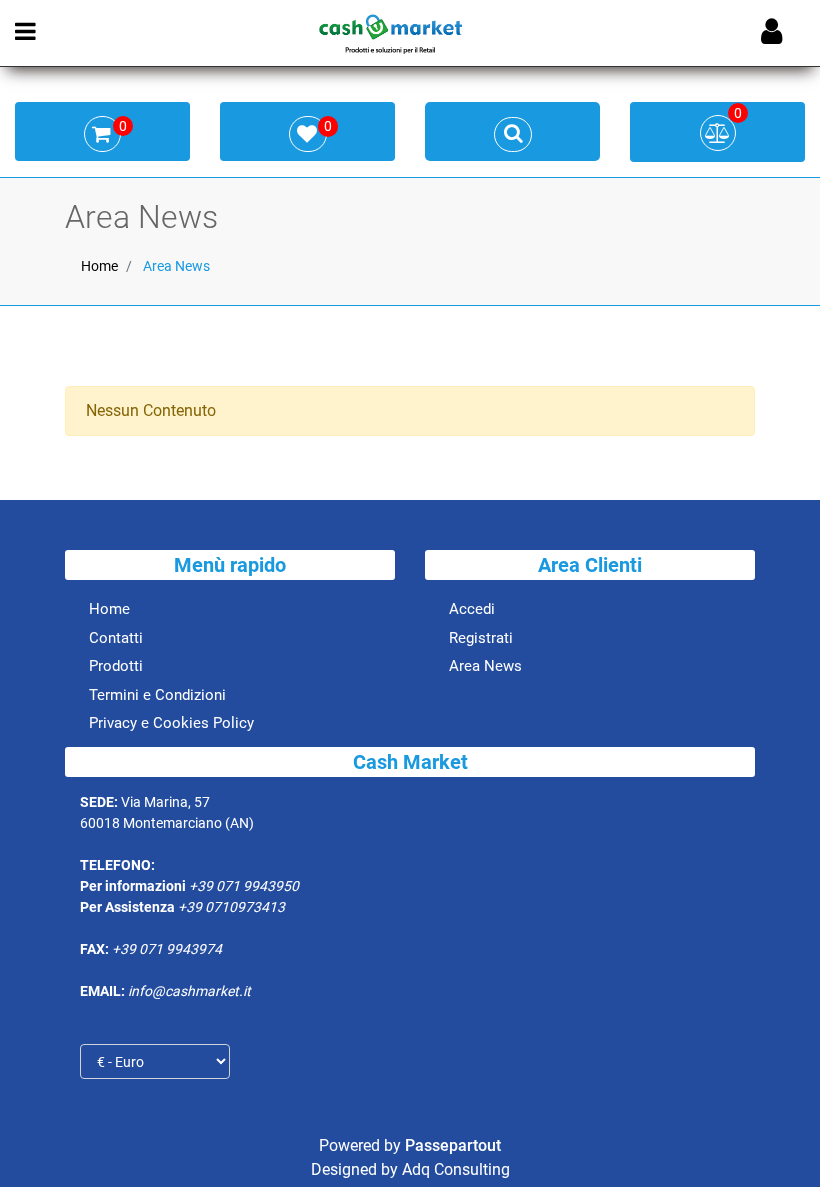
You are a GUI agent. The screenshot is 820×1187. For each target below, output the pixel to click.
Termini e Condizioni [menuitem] (157, 695)
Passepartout (453, 1145)
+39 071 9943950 (244, 886)
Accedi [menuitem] (472, 609)
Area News (176, 266)
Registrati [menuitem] (481, 638)
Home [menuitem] (109, 609)
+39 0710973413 (231, 907)
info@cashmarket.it (189, 991)
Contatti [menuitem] (116, 638)
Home (99, 266)
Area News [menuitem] (485, 666)
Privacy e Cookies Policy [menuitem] (171, 723)
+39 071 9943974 (167, 949)
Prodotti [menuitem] (116, 666)
